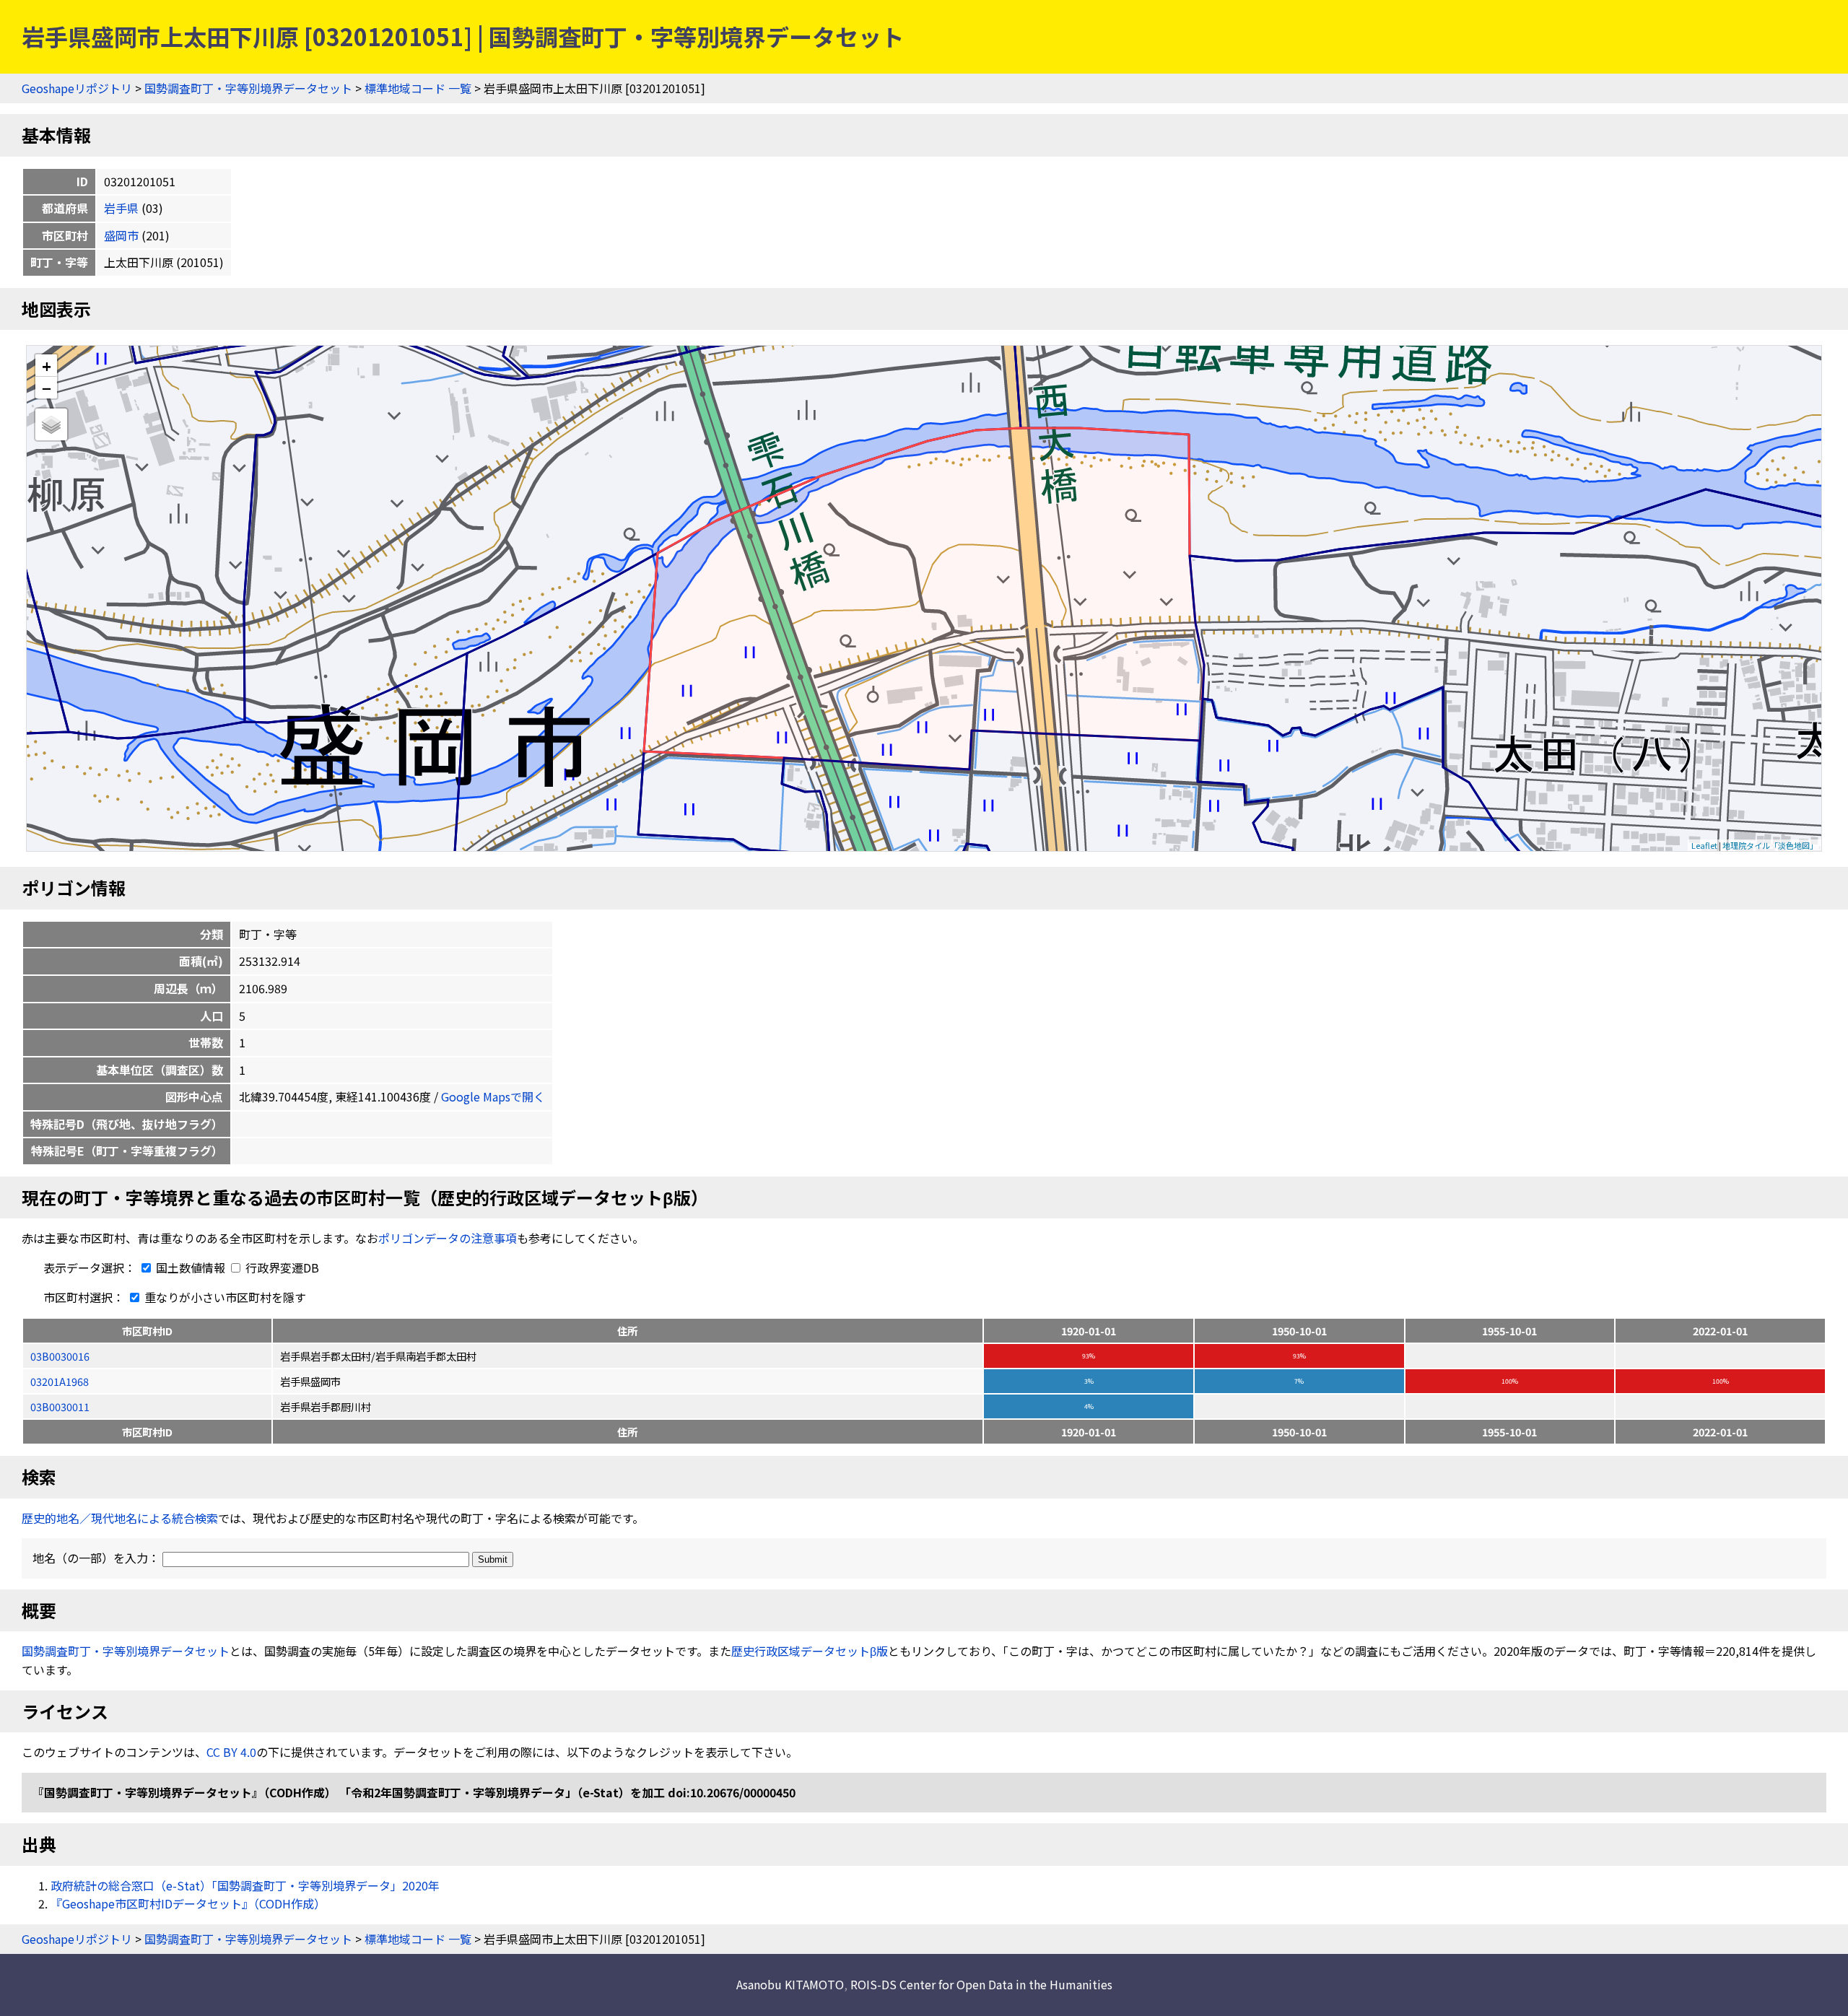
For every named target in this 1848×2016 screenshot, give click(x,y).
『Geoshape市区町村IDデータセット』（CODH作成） (188, 1903)
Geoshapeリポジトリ (77, 88)
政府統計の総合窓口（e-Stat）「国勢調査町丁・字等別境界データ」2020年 (245, 1885)
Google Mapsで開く (493, 1096)
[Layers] (51, 424)
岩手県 (121, 208)
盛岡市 (121, 235)
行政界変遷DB (281, 1267)
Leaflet (1704, 845)
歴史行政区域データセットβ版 (810, 1651)
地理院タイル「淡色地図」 (1770, 845)
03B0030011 (60, 1406)
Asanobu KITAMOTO (790, 1984)
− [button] (47, 388)
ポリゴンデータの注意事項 (448, 1238)
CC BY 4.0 (231, 1752)
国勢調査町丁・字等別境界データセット (248, 88)
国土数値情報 (191, 1267)
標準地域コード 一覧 (418, 88)
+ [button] (47, 366)
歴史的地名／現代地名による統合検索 (120, 1518)
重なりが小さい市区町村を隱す (224, 1297)
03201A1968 (60, 1381)
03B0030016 (60, 1356)
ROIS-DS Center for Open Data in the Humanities (981, 1984)
